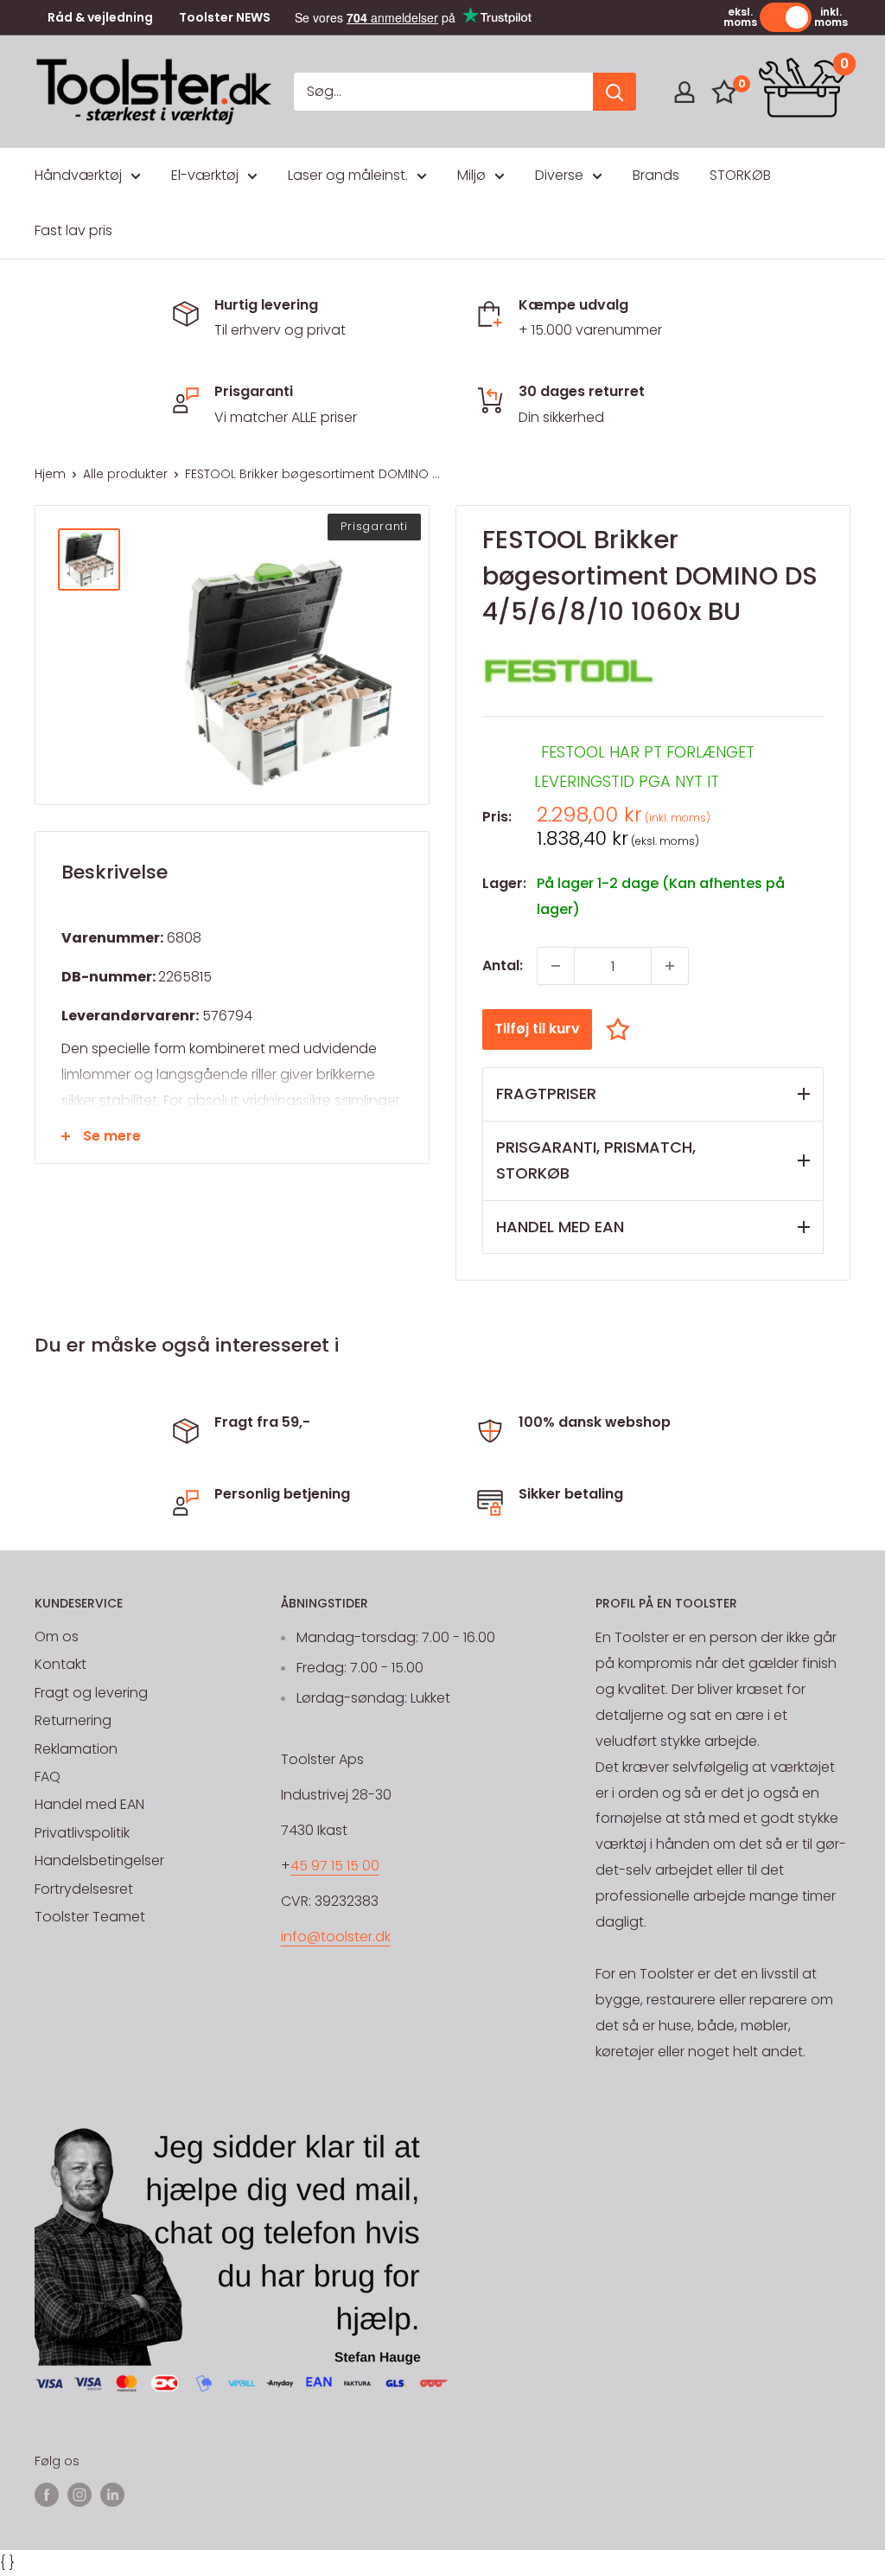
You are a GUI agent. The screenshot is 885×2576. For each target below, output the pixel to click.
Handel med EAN (89, 1804)
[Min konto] (684, 92)
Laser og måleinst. (348, 175)
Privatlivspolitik (82, 1833)
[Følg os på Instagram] (80, 2495)
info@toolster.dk (336, 1937)
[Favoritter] (724, 92)
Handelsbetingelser (99, 1860)
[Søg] (614, 92)
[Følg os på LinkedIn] (112, 2495)
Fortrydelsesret (84, 1889)
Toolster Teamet (90, 1917)
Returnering (73, 1720)
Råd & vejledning (100, 18)
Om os (57, 1636)
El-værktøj (205, 175)
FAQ (48, 1777)
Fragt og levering (91, 1693)
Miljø (471, 175)
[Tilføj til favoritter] (622, 1029)
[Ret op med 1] (670, 966)
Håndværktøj (78, 175)
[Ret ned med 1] (556, 966)
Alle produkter (125, 474)
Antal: (503, 965)
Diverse (559, 175)
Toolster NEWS (225, 18)
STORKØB (740, 175)
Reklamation (76, 1749)
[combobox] (443, 92)
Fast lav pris (73, 230)
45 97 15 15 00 (335, 1866)
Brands (656, 175)
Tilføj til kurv (537, 1029)
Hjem (50, 474)
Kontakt (60, 1664)
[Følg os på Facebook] (47, 2495)
